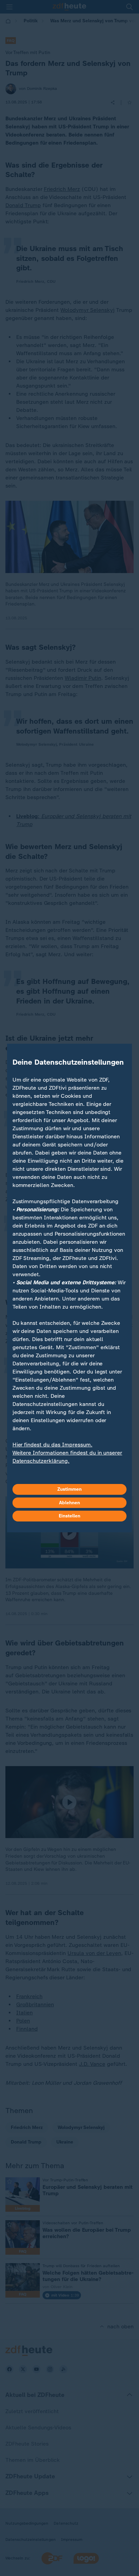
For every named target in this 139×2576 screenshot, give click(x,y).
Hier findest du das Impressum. (52, 1445)
